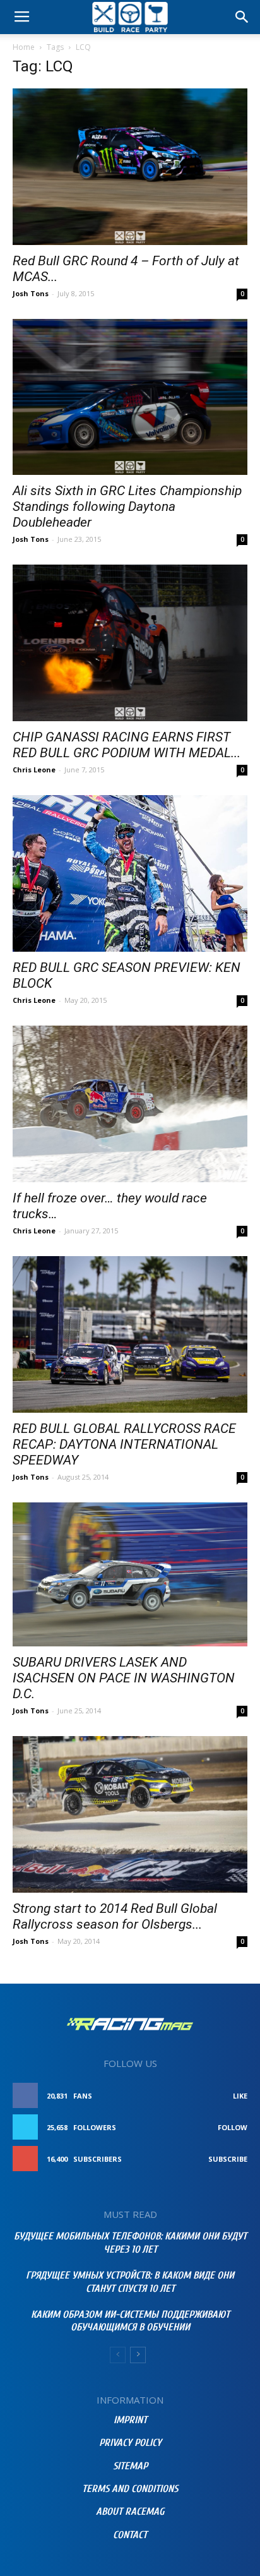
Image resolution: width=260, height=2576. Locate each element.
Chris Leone (34, 770)
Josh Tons (31, 293)
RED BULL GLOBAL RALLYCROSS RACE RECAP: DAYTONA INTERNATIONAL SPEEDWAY (124, 1444)
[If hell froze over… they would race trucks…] (130, 1104)
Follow (233, 2127)
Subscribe (228, 2159)
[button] (242, 17)
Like (240, 2096)
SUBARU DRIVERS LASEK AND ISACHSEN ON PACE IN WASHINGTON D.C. (124, 1678)
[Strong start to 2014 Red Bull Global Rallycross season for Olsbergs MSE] (130, 1814)
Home (24, 47)
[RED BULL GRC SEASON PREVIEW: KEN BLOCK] (130, 873)
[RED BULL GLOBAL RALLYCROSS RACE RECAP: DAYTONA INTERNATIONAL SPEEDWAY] (130, 1334)
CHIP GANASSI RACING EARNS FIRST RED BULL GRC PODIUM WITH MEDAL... (127, 745)
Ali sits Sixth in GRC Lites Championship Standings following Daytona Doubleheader (127, 506)
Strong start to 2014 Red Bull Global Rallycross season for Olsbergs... (115, 1916)
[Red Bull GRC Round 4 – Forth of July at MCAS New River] (130, 167)
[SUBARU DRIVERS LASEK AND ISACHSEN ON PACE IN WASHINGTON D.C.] (130, 1575)
